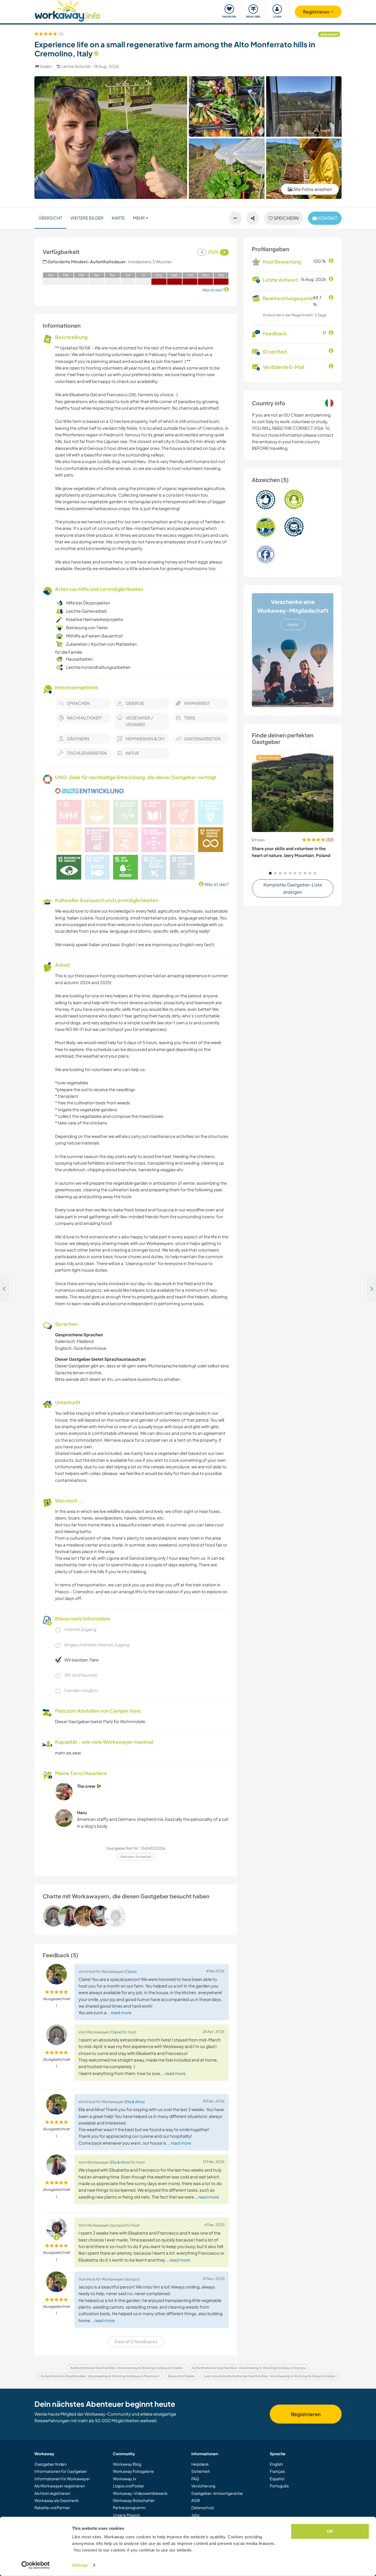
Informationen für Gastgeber (61, 2471)
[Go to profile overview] (136, 1916)
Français (277, 2471)
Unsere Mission (126, 2515)
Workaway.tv (125, 2479)
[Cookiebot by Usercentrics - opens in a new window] (36, 2565)
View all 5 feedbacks (136, 2341)
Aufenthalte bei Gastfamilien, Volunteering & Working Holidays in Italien (126, 2368)
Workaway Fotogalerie (133, 2471)
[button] (270, 873)
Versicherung (203, 2486)
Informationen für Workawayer (62, 2479)
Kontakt (327, 218)
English (276, 2464)
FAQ (195, 2479)
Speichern (286, 218)
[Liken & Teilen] (253, 218)
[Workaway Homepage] (68, 10)
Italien (46, 66)
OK (330, 2531)
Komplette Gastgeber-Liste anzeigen (293, 888)
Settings (80, 2565)
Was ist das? (216, 884)
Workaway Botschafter (134, 2500)
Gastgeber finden (51, 2464)
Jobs (195, 2515)
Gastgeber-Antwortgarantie (217, 2493)
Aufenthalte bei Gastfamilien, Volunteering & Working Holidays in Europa (249, 2368)
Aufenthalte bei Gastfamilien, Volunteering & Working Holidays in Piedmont (100, 2376)
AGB (196, 2500)
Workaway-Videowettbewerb (140, 2493)
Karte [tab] (118, 218)
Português (279, 2486)
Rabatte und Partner (52, 2507)
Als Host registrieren (52, 2493)
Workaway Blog (127, 2464)
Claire (130, 1971)
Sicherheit (201, 2471)
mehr (293, 624)
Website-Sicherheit (136, 1857)
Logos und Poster (129, 2486)
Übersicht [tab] (50, 218)
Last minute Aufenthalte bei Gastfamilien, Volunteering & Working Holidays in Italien (269, 2376)
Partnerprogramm (129, 2507)
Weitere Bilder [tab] (87, 218)
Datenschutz (203, 2507)
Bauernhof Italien (182, 2376)
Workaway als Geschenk (57, 2500)
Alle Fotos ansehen (312, 189)
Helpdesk (200, 2464)
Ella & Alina (134, 2102)
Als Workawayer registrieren (60, 2486)
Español (277, 2479)
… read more (119, 2012)
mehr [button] (139, 218)
